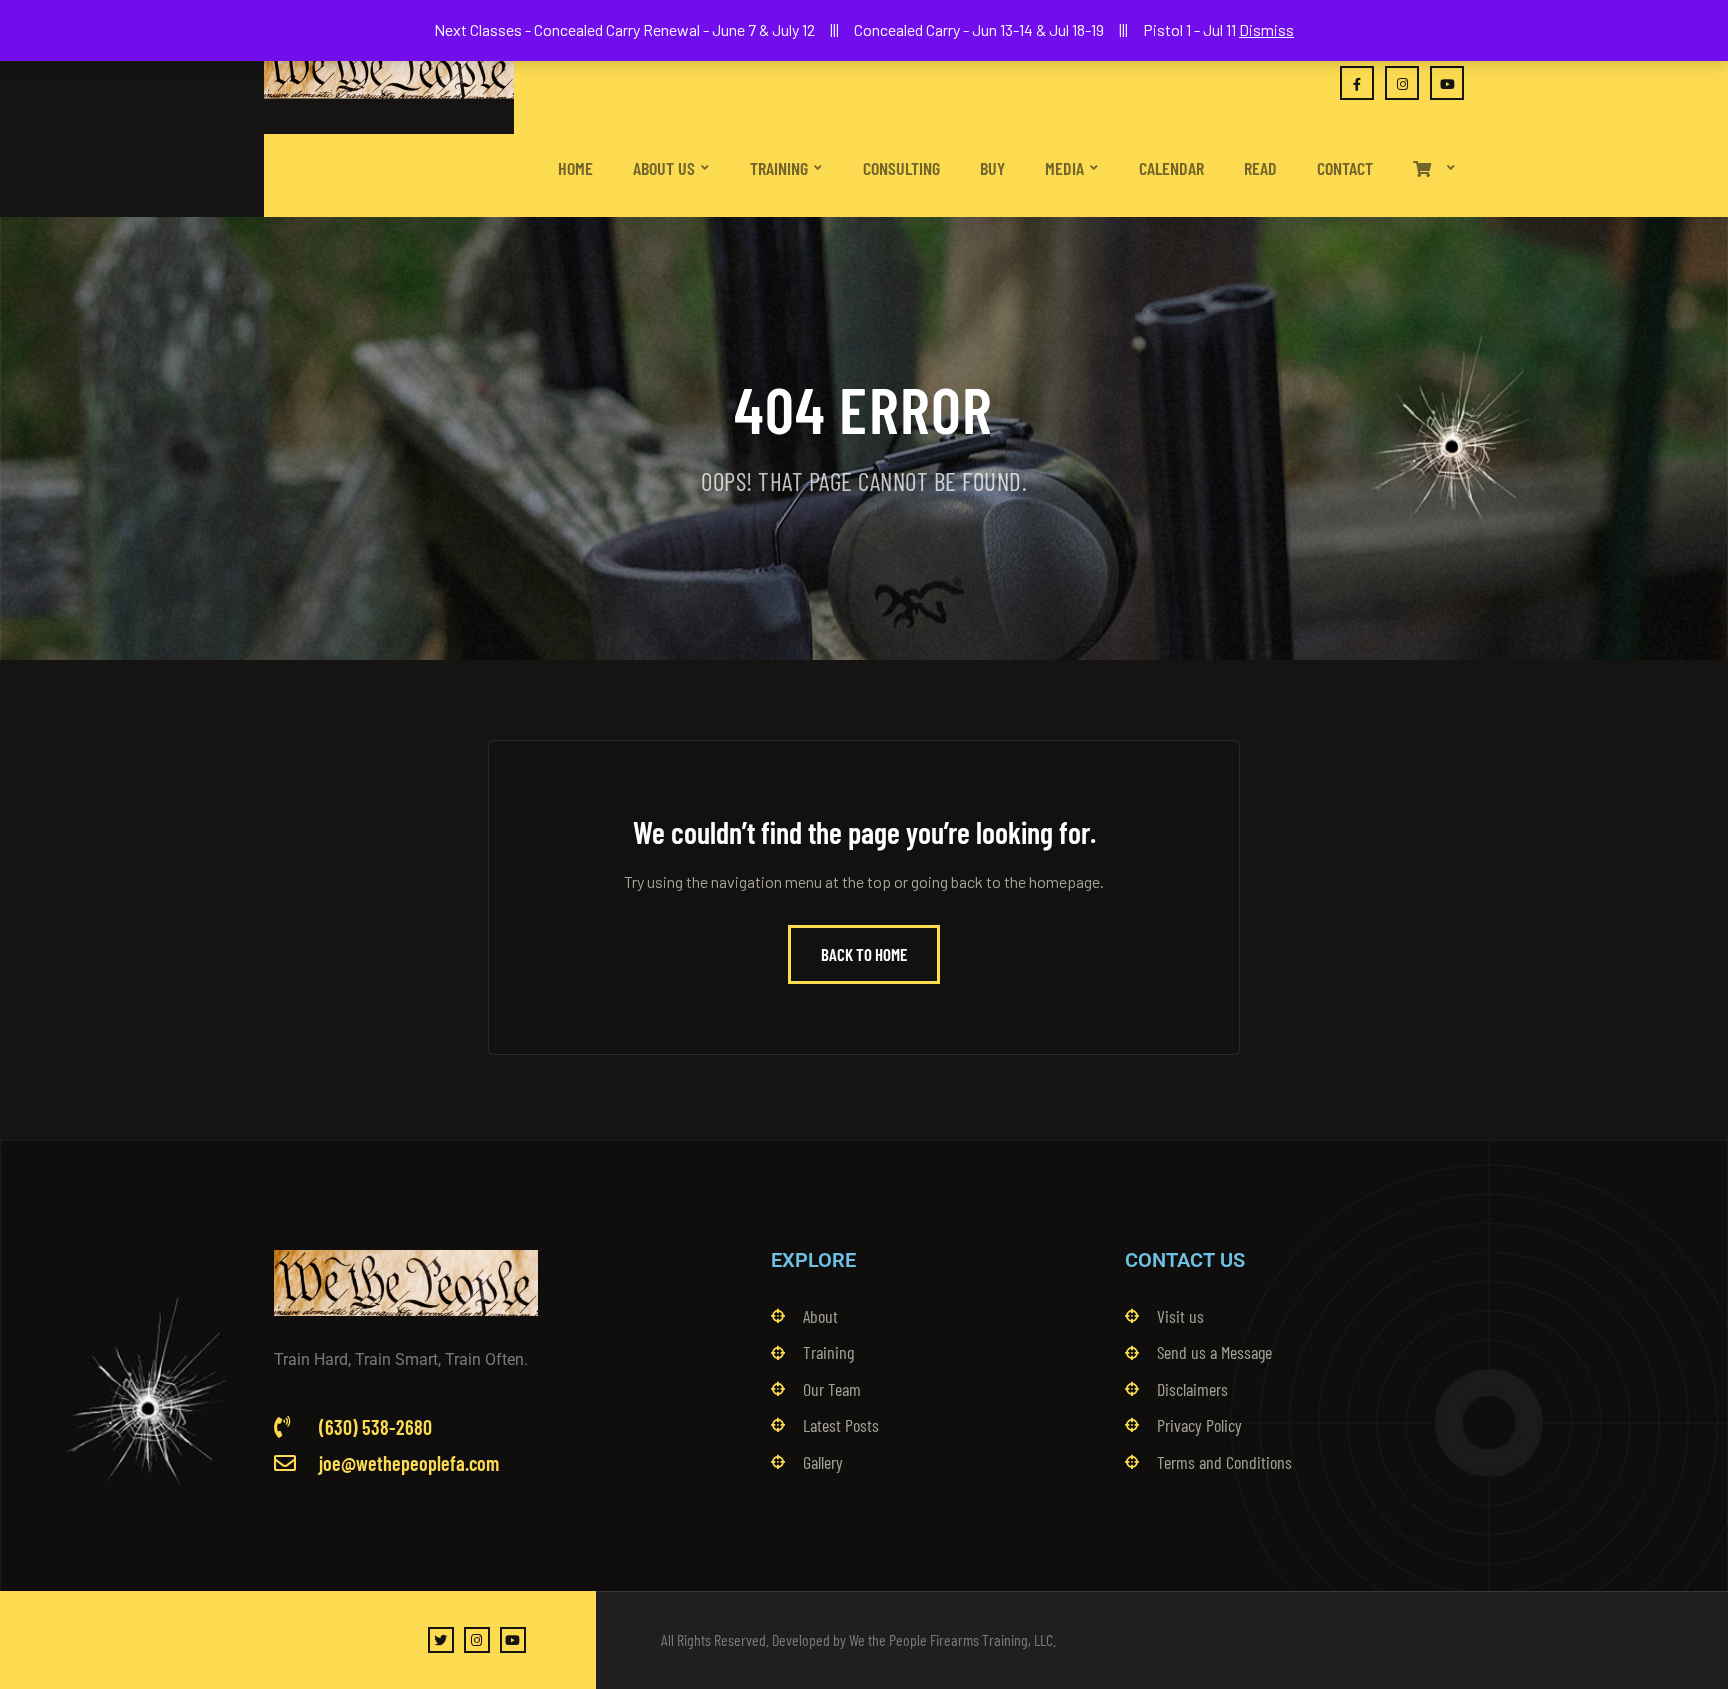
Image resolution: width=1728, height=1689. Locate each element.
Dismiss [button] (1266, 29)
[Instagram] (477, 1640)
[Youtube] (513, 1640)
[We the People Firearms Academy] (389, 67)
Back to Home (864, 954)
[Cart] (1434, 150)
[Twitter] (441, 1640)
